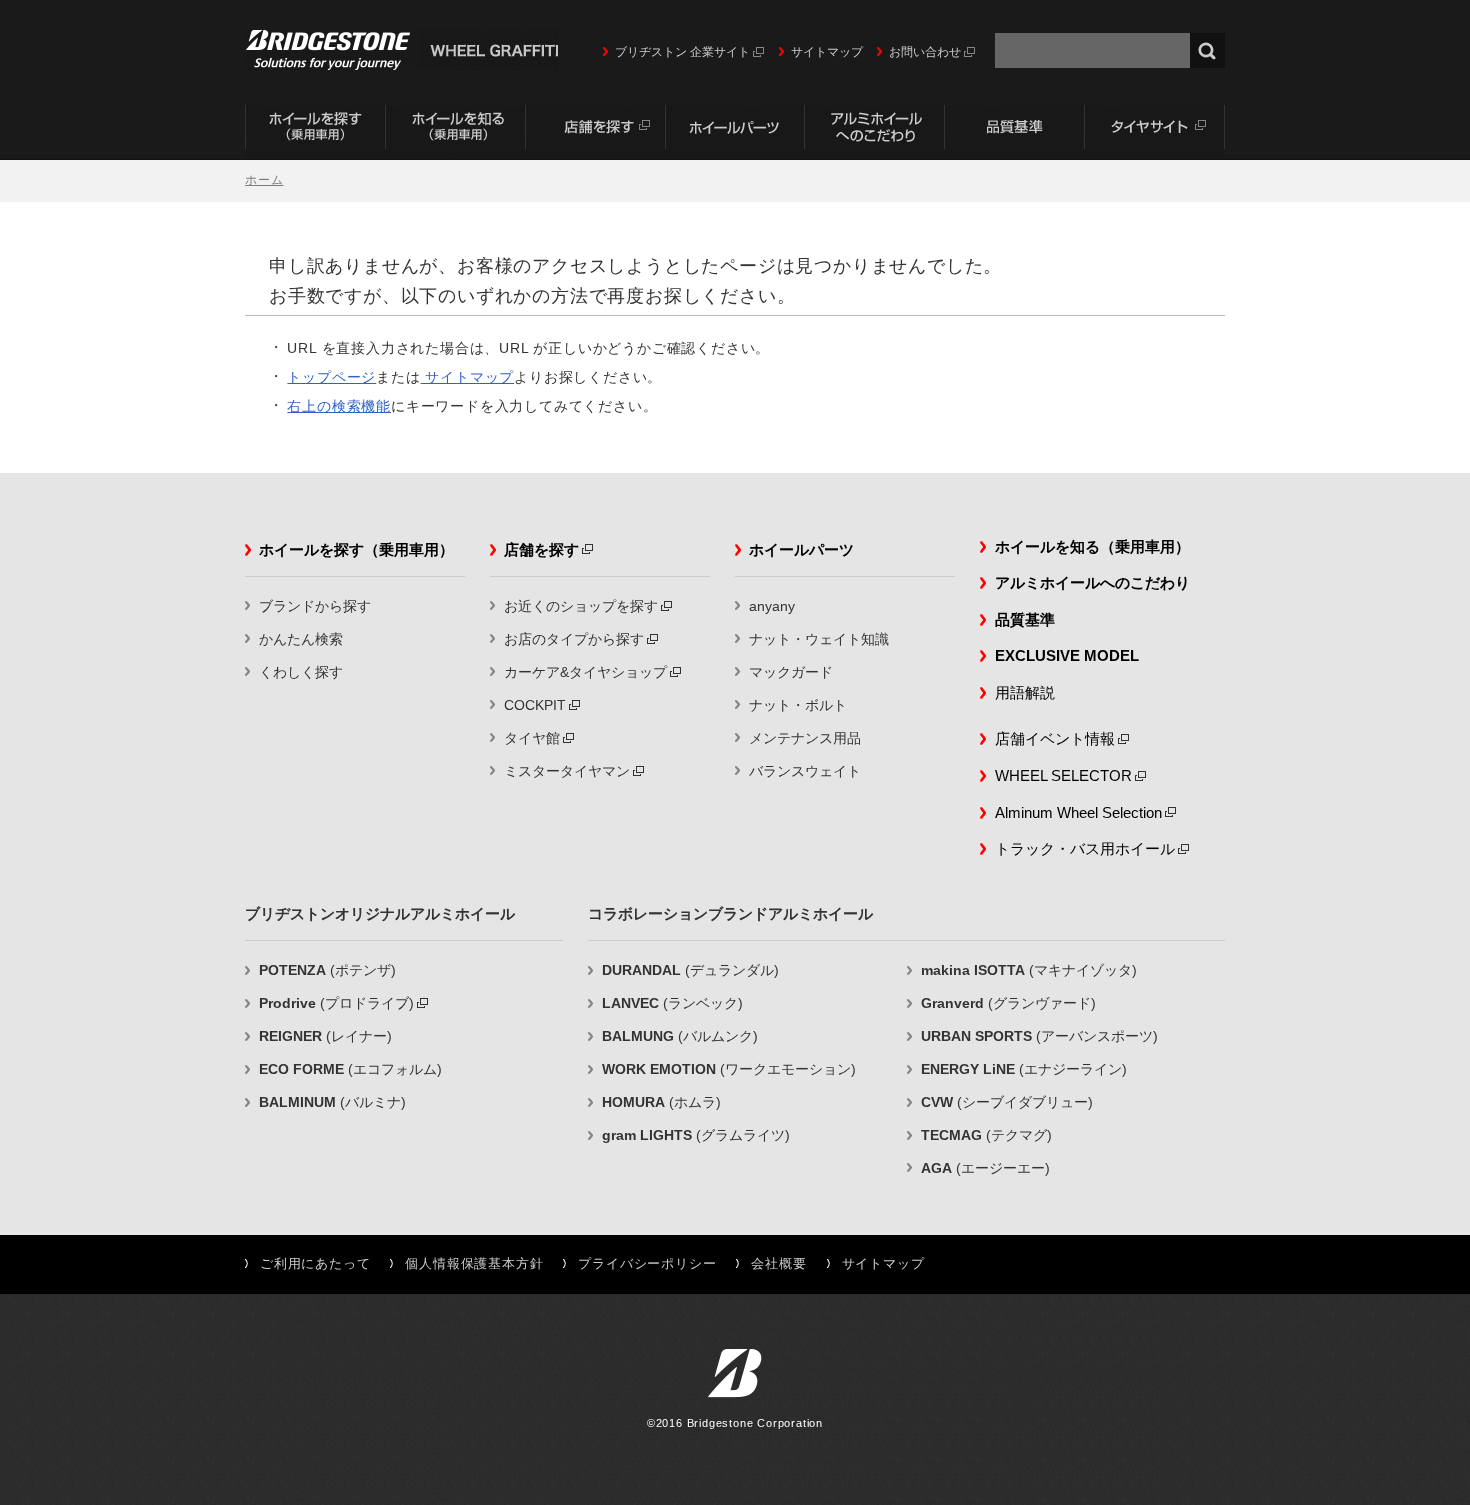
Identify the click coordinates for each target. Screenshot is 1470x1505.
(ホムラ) (661, 1102)
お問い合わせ (925, 52)
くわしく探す (301, 672)
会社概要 (778, 1264)
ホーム (264, 180)
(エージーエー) (985, 1168)
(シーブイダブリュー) (1007, 1102)
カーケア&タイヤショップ (585, 672)
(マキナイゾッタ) (1029, 970)
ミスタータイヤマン (567, 771)
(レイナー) (325, 1036)
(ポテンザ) (327, 970)
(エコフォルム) (350, 1069)
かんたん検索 (301, 639)
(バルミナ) (332, 1102)
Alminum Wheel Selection (1078, 812)
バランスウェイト (805, 771)
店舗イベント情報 (1055, 738)
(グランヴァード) (1008, 1003)
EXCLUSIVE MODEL (1067, 655)
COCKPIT (535, 705)
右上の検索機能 (339, 406)
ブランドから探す (315, 606)
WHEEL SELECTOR (1063, 775)
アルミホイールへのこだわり (875, 132)
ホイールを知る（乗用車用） (455, 132)
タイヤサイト (1155, 132)
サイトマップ (827, 52)
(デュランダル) (690, 970)
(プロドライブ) (336, 1003)
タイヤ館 (532, 738)
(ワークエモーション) (729, 1069)
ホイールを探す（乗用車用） (315, 132)
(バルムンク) (680, 1036)
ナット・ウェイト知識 (819, 639)
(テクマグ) (986, 1135)
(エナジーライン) (1024, 1069)
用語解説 (1025, 692)
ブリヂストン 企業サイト (682, 52)
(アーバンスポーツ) (1039, 1036)
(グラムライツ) (696, 1135)
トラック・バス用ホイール (1085, 848)
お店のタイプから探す (574, 639)
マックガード (791, 672)
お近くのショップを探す (581, 606)
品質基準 (1015, 132)
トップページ (331, 377)
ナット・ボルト (798, 705)
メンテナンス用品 (805, 738)
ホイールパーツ (735, 132)
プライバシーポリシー (647, 1264)
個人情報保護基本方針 (474, 1264)
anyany (772, 606)
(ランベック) (672, 1003)
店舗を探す (595, 132)
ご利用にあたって (315, 1264)
